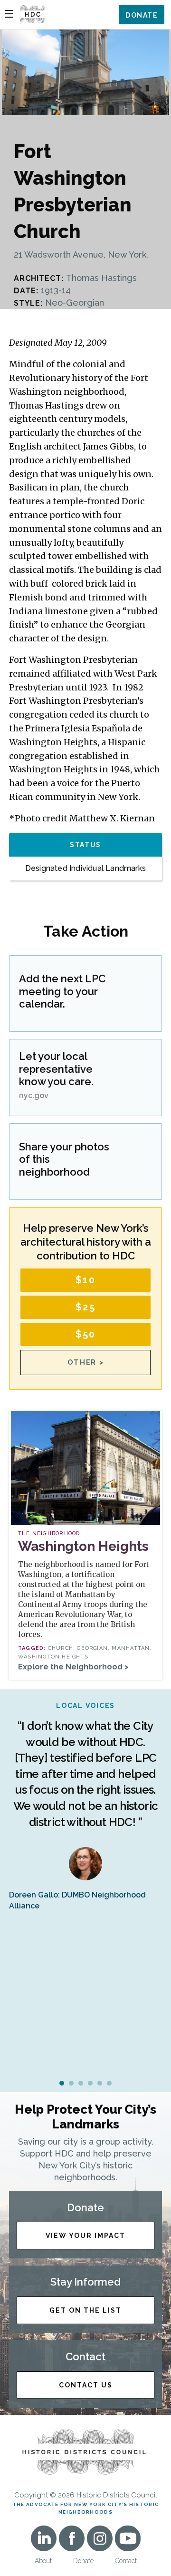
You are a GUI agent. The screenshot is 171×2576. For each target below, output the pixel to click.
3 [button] (81, 2083)
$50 (86, 1334)
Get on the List (85, 2310)
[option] (85, 1806)
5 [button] (100, 2083)
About (43, 2561)
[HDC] (32, 14)
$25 (85, 1307)
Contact (126, 2561)
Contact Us (86, 2385)
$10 (85, 1280)
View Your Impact (85, 2236)
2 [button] (71, 2083)
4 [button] (90, 2083)
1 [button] (62, 2083)
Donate (142, 15)
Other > (86, 1362)
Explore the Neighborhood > (73, 1667)
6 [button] (109, 2083)
